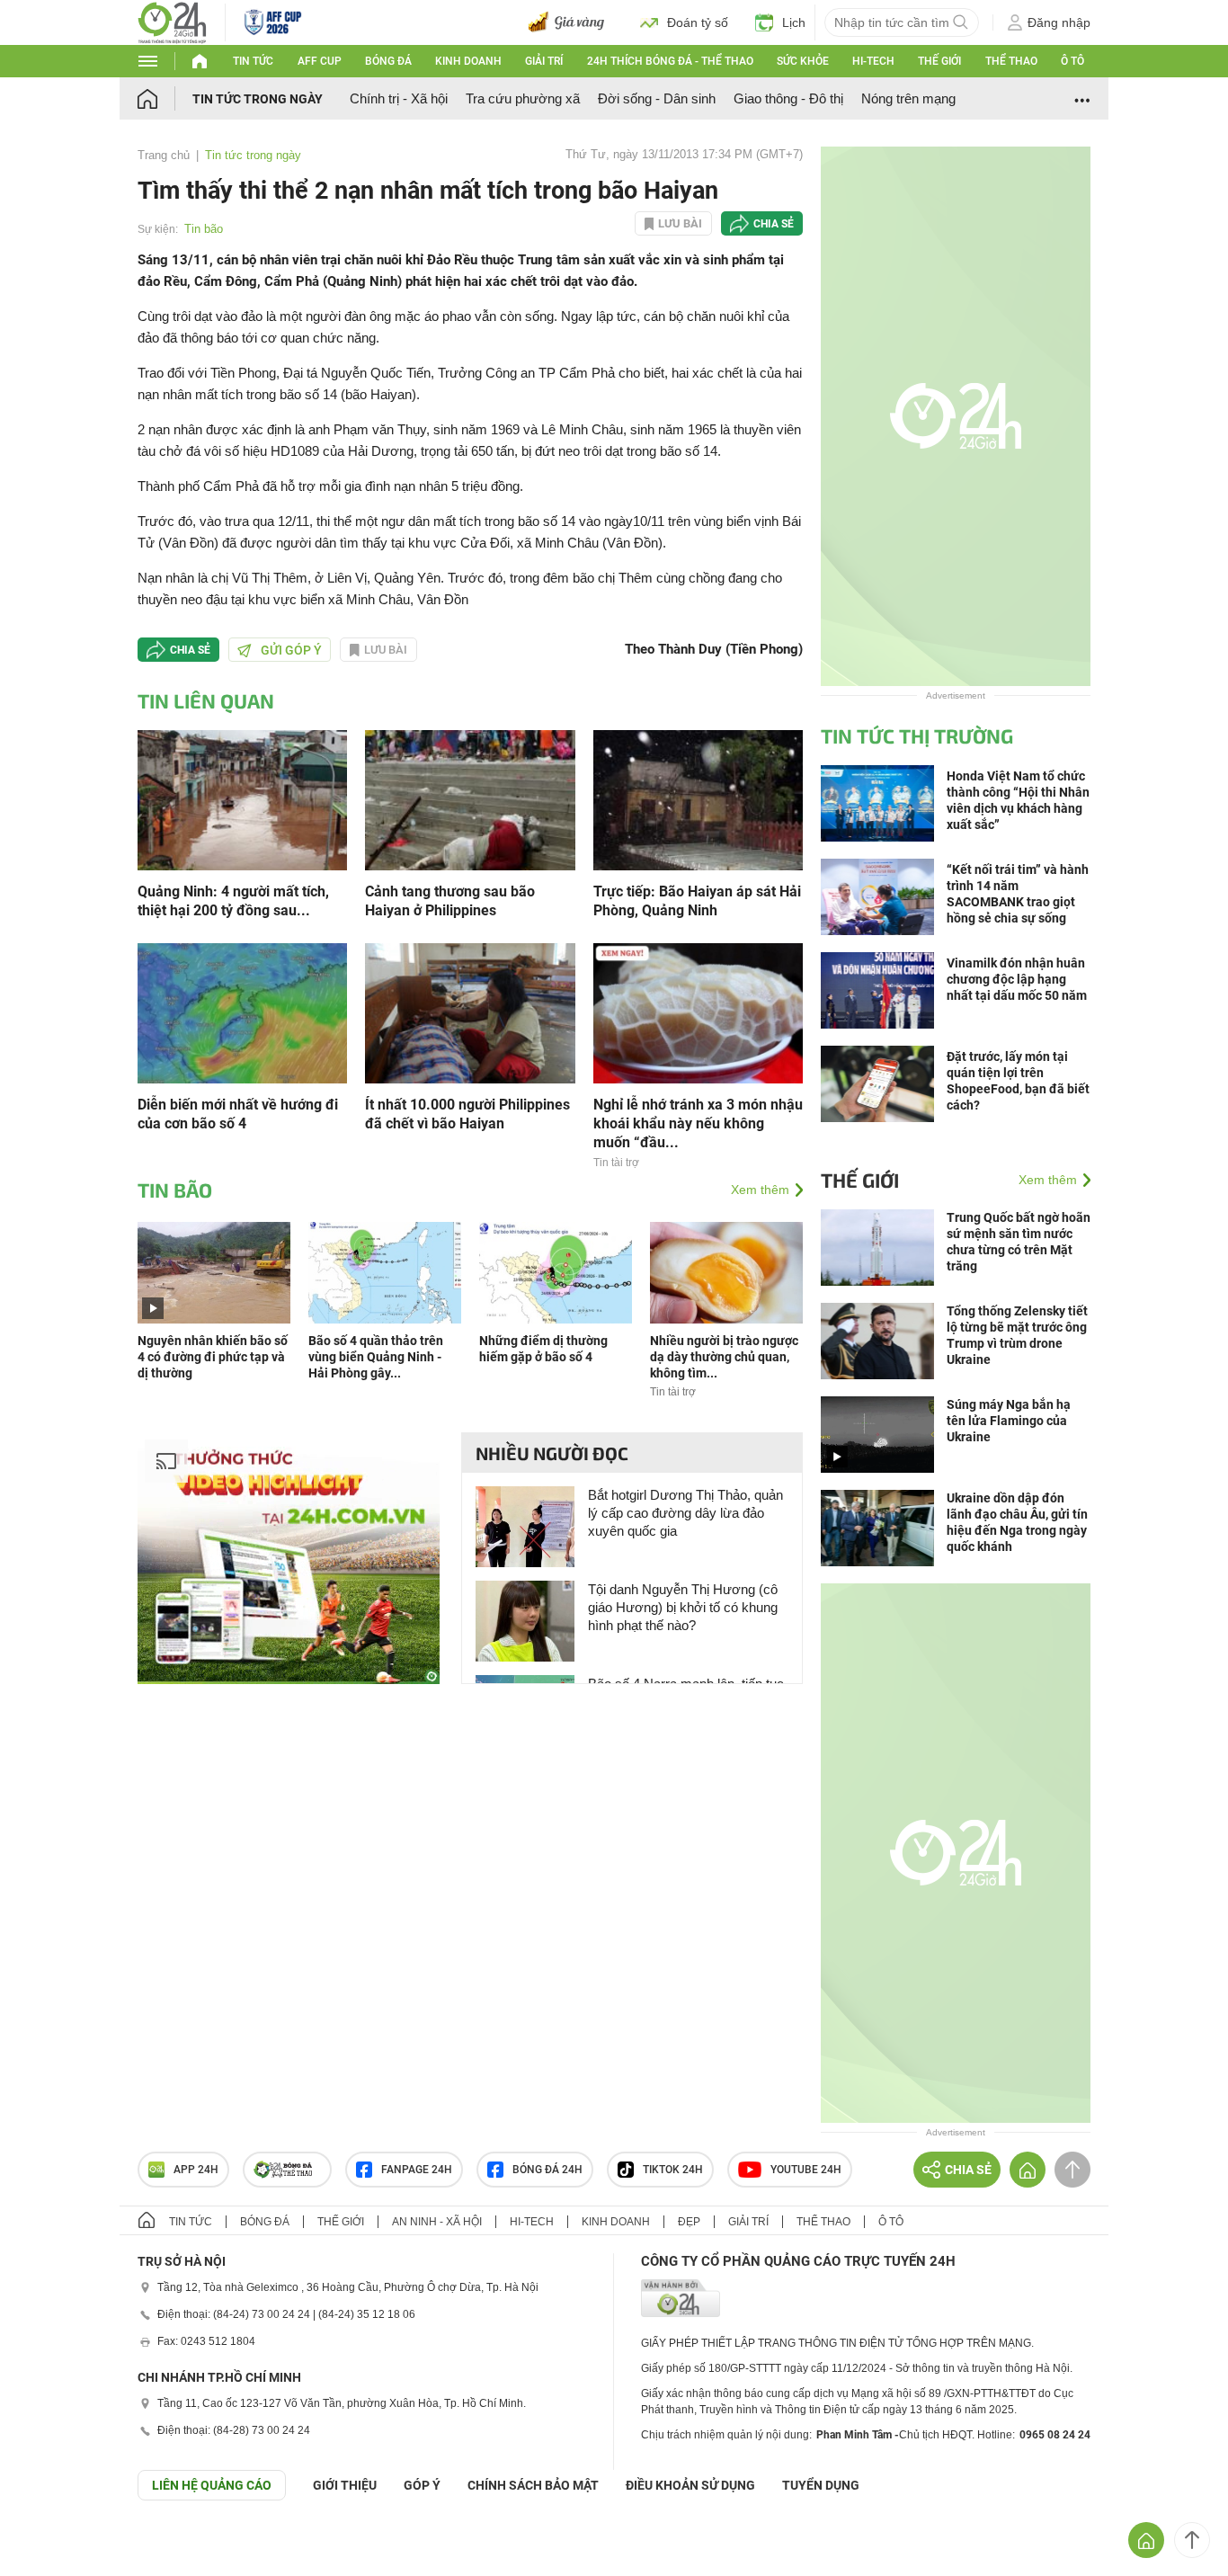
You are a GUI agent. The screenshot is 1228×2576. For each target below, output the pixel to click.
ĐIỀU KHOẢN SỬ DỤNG (690, 2485)
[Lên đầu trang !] (1192, 2540)
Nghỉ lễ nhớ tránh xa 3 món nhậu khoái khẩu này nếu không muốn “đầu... (698, 1123)
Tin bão (204, 229)
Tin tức (253, 61)
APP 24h (196, 2170)
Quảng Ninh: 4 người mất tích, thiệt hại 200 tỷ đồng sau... (233, 901)
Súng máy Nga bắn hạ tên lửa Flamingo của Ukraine (1009, 1421)
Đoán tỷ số (698, 22)
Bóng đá (388, 61)
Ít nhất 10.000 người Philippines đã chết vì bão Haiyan (467, 1114)
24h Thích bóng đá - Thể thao (670, 61)
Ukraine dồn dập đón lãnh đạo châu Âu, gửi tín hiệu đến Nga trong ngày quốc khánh (1017, 1522)
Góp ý (422, 2485)
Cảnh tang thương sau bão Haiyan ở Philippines (450, 901)
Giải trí (544, 61)
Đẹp (689, 2222)
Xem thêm (760, 1190)
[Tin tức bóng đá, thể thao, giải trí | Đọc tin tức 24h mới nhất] (172, 21)
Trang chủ (164, 155)
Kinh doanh (468, 61)
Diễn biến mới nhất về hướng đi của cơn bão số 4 (238, 1114)
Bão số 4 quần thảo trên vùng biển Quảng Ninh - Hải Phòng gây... (376, 1357)
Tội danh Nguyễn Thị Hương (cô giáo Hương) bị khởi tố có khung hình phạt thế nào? (683, 1607)
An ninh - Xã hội (437, 2222)
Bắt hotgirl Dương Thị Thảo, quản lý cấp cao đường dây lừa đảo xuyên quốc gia (685, 1513)
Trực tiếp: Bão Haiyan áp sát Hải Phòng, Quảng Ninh (697, 901)
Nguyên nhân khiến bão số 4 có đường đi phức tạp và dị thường (213, 1357)
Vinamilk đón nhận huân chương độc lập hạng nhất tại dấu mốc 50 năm (1017, 979)
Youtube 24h (806, 2170)
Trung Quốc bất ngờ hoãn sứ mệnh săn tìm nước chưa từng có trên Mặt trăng (1019, 1242)
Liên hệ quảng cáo (212, 2485)
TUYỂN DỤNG (821, 2485)
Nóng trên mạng (908, 98)
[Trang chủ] (165, 98)
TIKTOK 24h (673, 2170)
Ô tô (1072, 61)
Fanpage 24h (417, 2170)
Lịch (794, 22)
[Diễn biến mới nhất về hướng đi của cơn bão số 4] (242, 1012)
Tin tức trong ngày (258, 99)
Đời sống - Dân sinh (657, 98)
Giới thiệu (345, 2485)
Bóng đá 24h (547, 2170)
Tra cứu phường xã (523, 98)
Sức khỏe (803, 61)
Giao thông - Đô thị (788, 98)
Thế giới (939, 61)
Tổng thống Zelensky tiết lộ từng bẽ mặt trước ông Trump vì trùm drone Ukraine (1017, 1335)
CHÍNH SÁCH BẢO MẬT (533, 2485)
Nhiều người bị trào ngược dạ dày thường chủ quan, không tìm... (724, 1357)
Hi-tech (873, 61)
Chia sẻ (774, 224)
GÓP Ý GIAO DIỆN (53, 2545)
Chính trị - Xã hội (399, 98)
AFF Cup (320, 61)
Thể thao (1011, 61)
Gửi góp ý (291, 650)
